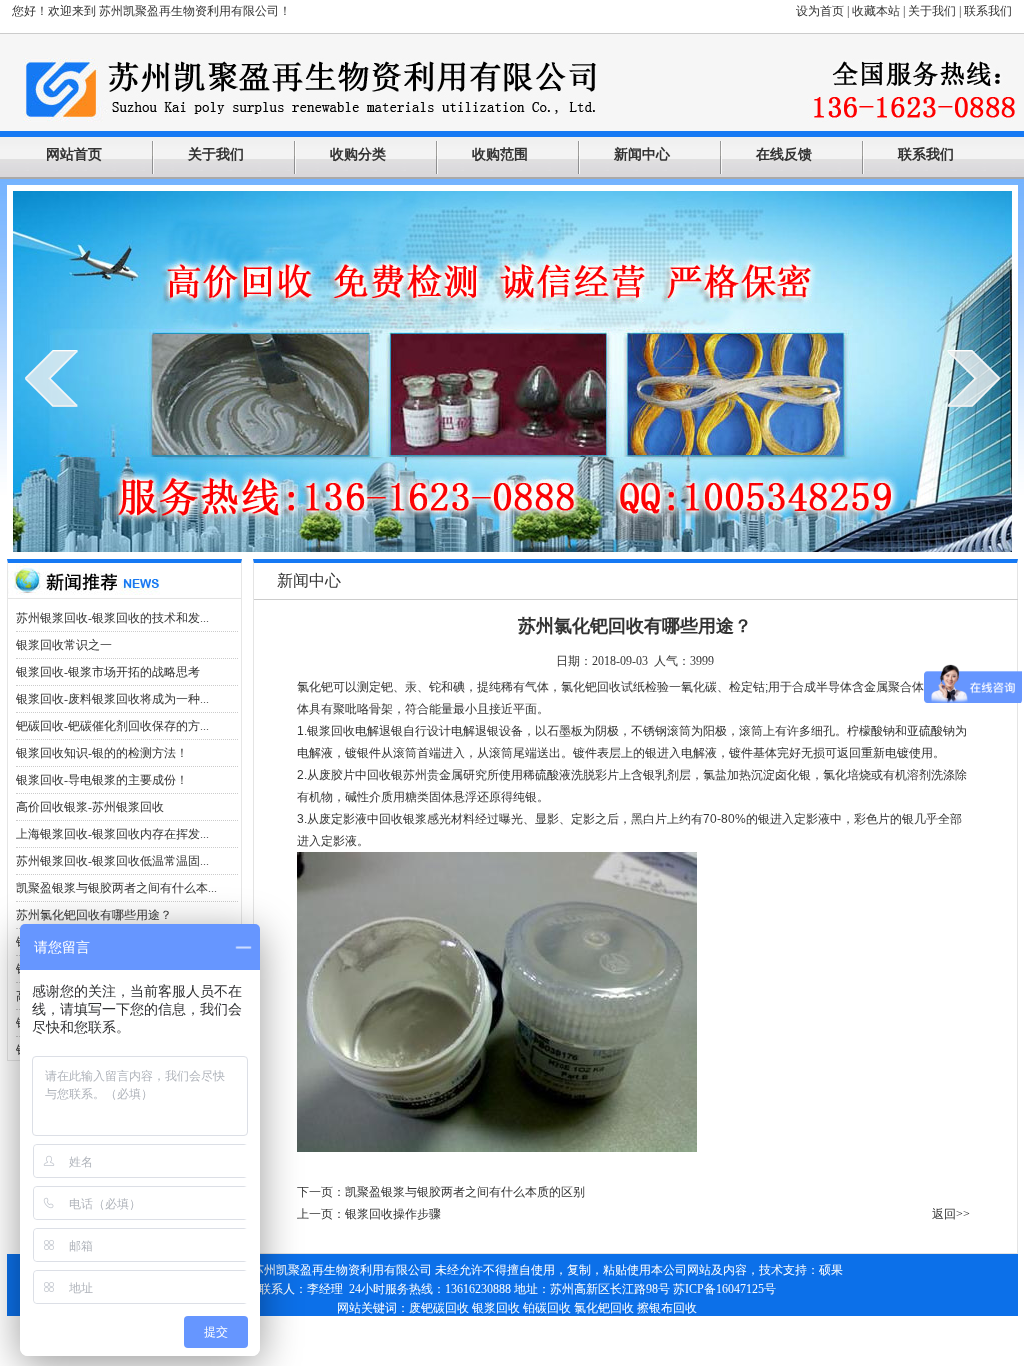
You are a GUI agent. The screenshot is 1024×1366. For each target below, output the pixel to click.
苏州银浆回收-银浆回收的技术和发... (112, 618)
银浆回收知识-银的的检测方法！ (102, 753)
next (973, 378)
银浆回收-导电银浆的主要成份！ (102, 780)
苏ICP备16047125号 (724, 1289)
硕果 (831, 1270)
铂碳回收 (547, 1308)
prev (51, 378)
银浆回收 (496, 1308)
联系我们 (988, 11)
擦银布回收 (667, 1308)
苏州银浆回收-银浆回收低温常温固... (112, 861)
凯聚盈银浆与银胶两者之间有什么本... (116, 888)
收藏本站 (876, 11)
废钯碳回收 (439, 1308)
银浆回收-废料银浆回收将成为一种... (112, 699)
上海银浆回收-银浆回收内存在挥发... (112, 834)
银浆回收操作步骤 (393, 1214)
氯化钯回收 (604, 1308)
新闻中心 (642, 154)
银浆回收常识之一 (64, 645)
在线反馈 (784, 154)
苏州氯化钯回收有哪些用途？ (94, 915)
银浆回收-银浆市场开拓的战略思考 (108, 672)
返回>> (951, 1214)
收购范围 (500, 154)
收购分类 (358, 154)
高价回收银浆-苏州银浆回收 (90, 807)
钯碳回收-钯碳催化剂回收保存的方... (112, 726)
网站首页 (74, 154)
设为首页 (820, 11)
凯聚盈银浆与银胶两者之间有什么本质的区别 (465, 1192)
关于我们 (932, 11)
